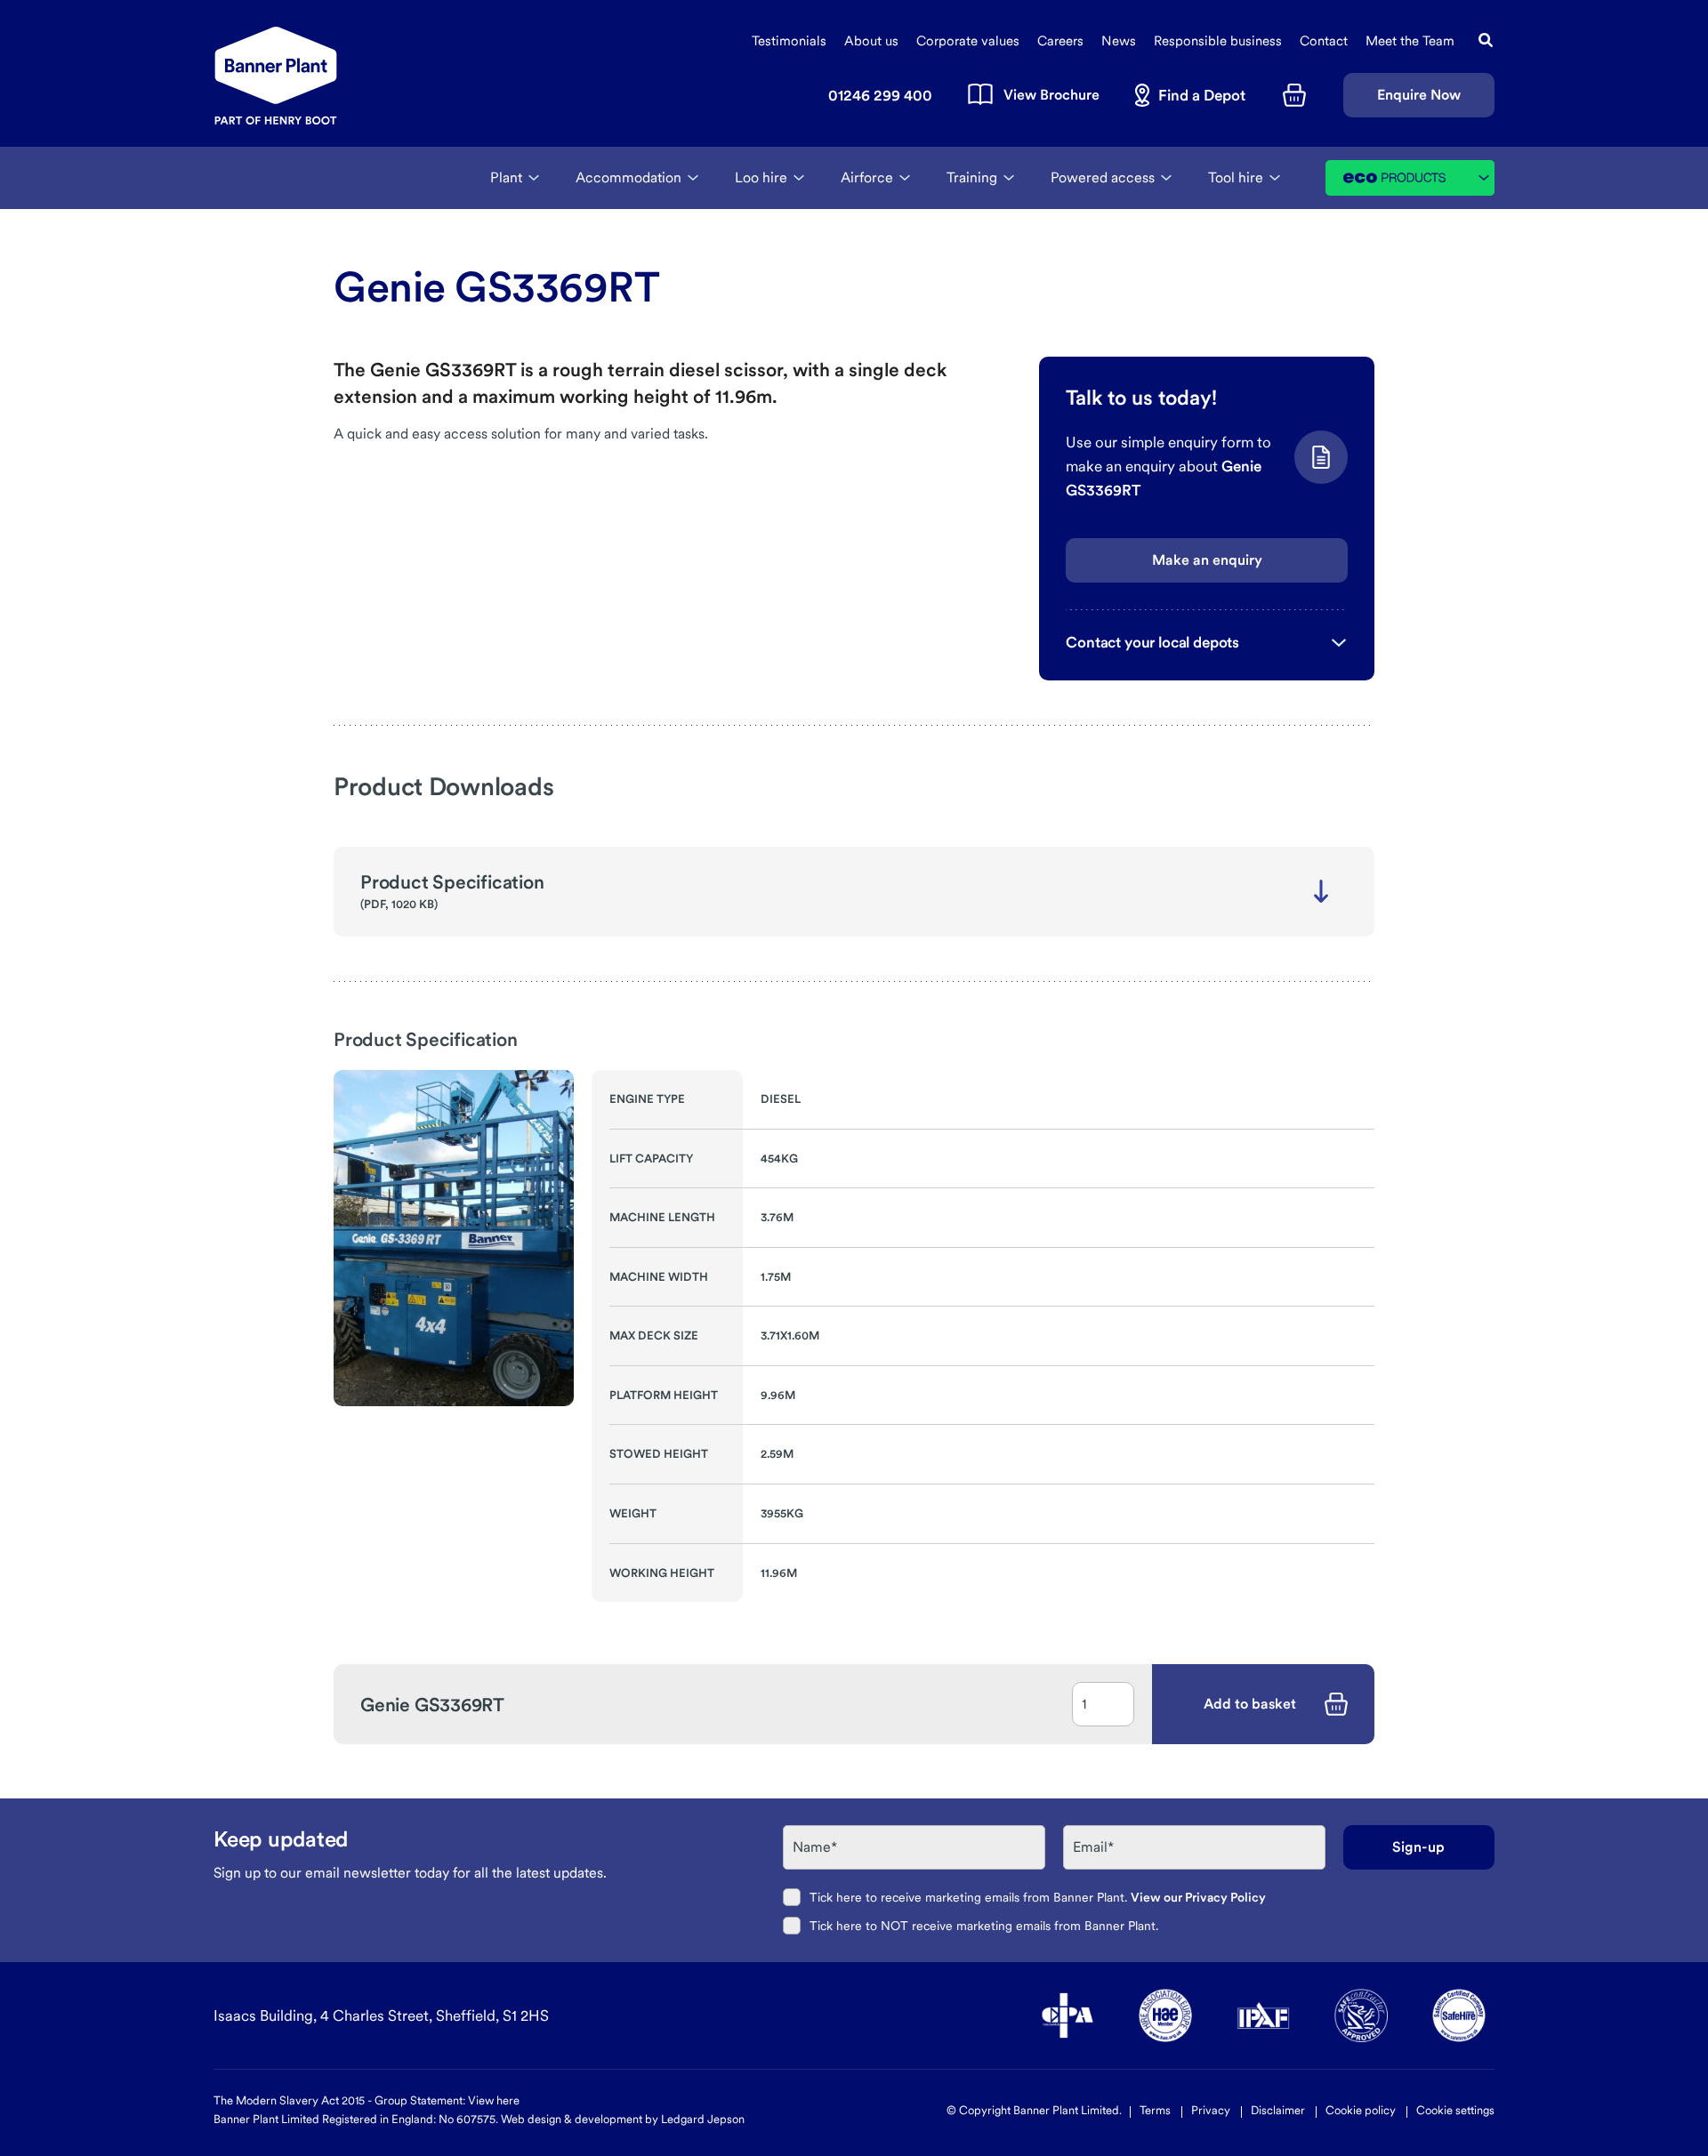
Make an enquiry (1207, 560)
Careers (1060, 41)
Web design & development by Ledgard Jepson (623, 2119)
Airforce (867, 177)
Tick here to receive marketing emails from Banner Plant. (1038, 1897)
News (1119, 41)
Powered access (1103, 177)
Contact (1324, 41)
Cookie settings (1455, 2110)
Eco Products (1419, 178)
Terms (1155, 2110)
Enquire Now (1419, 95)
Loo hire (761, 177)
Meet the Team (1410, 41)
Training (972, 177)
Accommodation (628, 177)
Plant (506, 177)
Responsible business (1218, 41)
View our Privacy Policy (1198, 1897)
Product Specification (452, 882)
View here (494, 2100)
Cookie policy (1361, 2110)
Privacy (1211, 2110)
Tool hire (1236, 177)
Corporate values (968, 41)
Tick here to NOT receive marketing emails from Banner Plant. (984, 1926)
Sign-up (1418, 1847)
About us (871, 41)
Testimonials (789, 41)
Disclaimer (1278, 2110)
